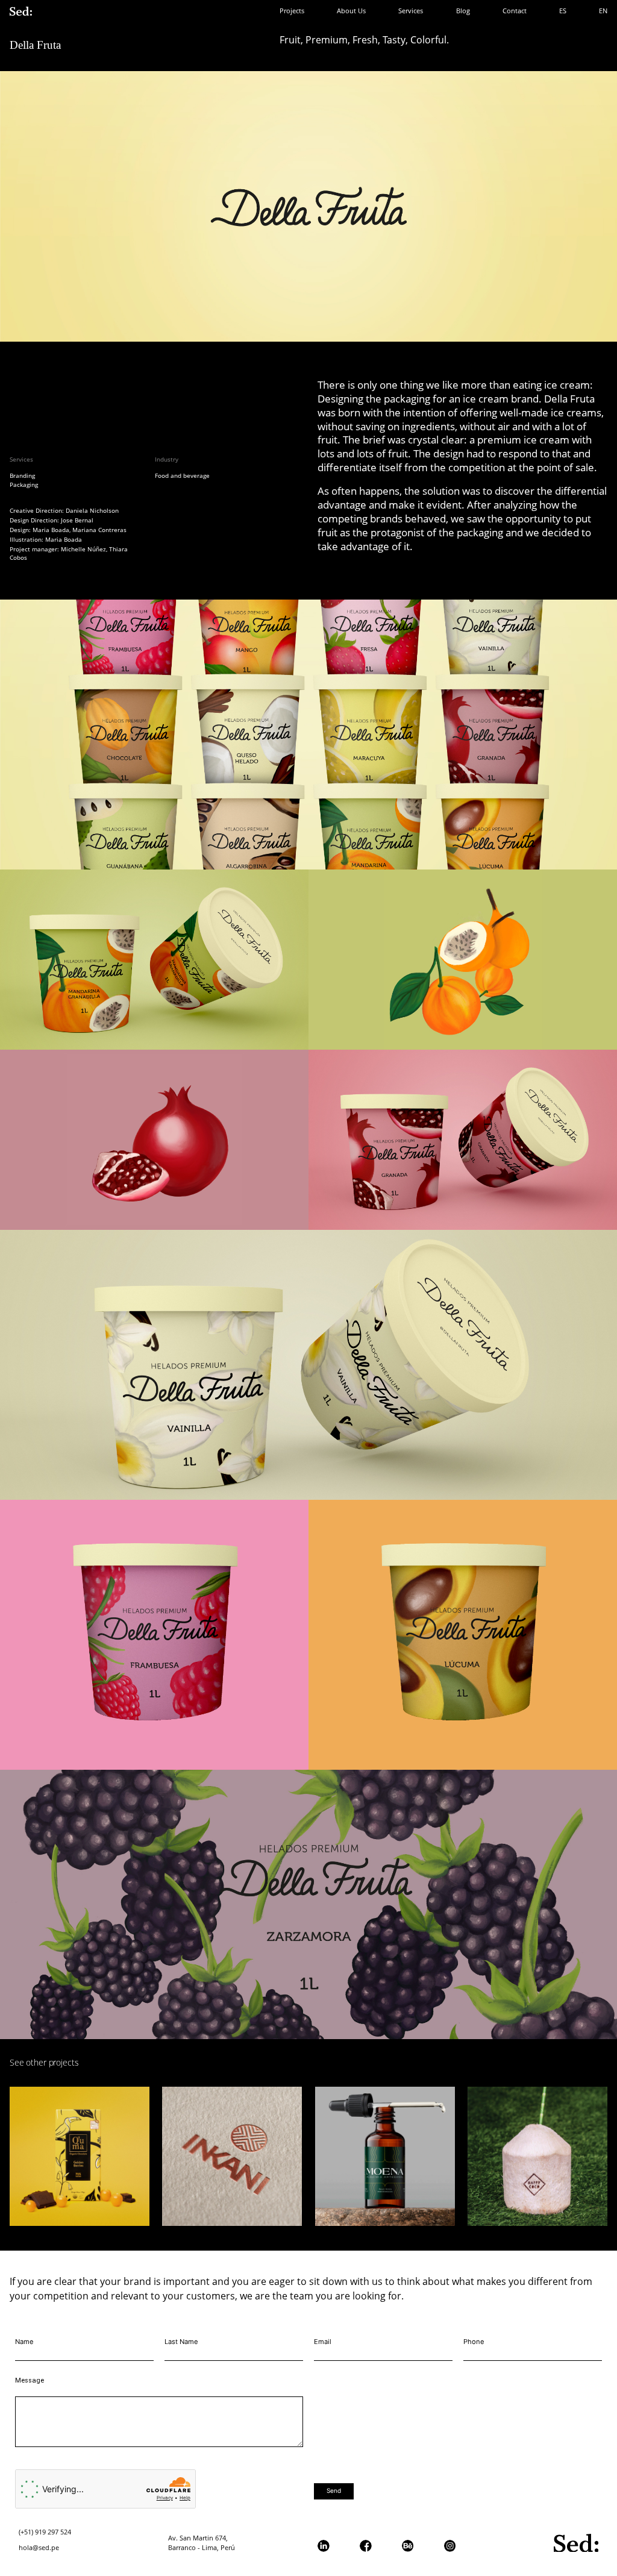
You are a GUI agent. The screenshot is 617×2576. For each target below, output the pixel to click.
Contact (515, 11)
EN (603, 11)
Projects (292, 11)
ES (563, 11)
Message (30, 2380)
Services (411, 11)
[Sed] (21, 11)
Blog (463, 11)
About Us (351, 11)
